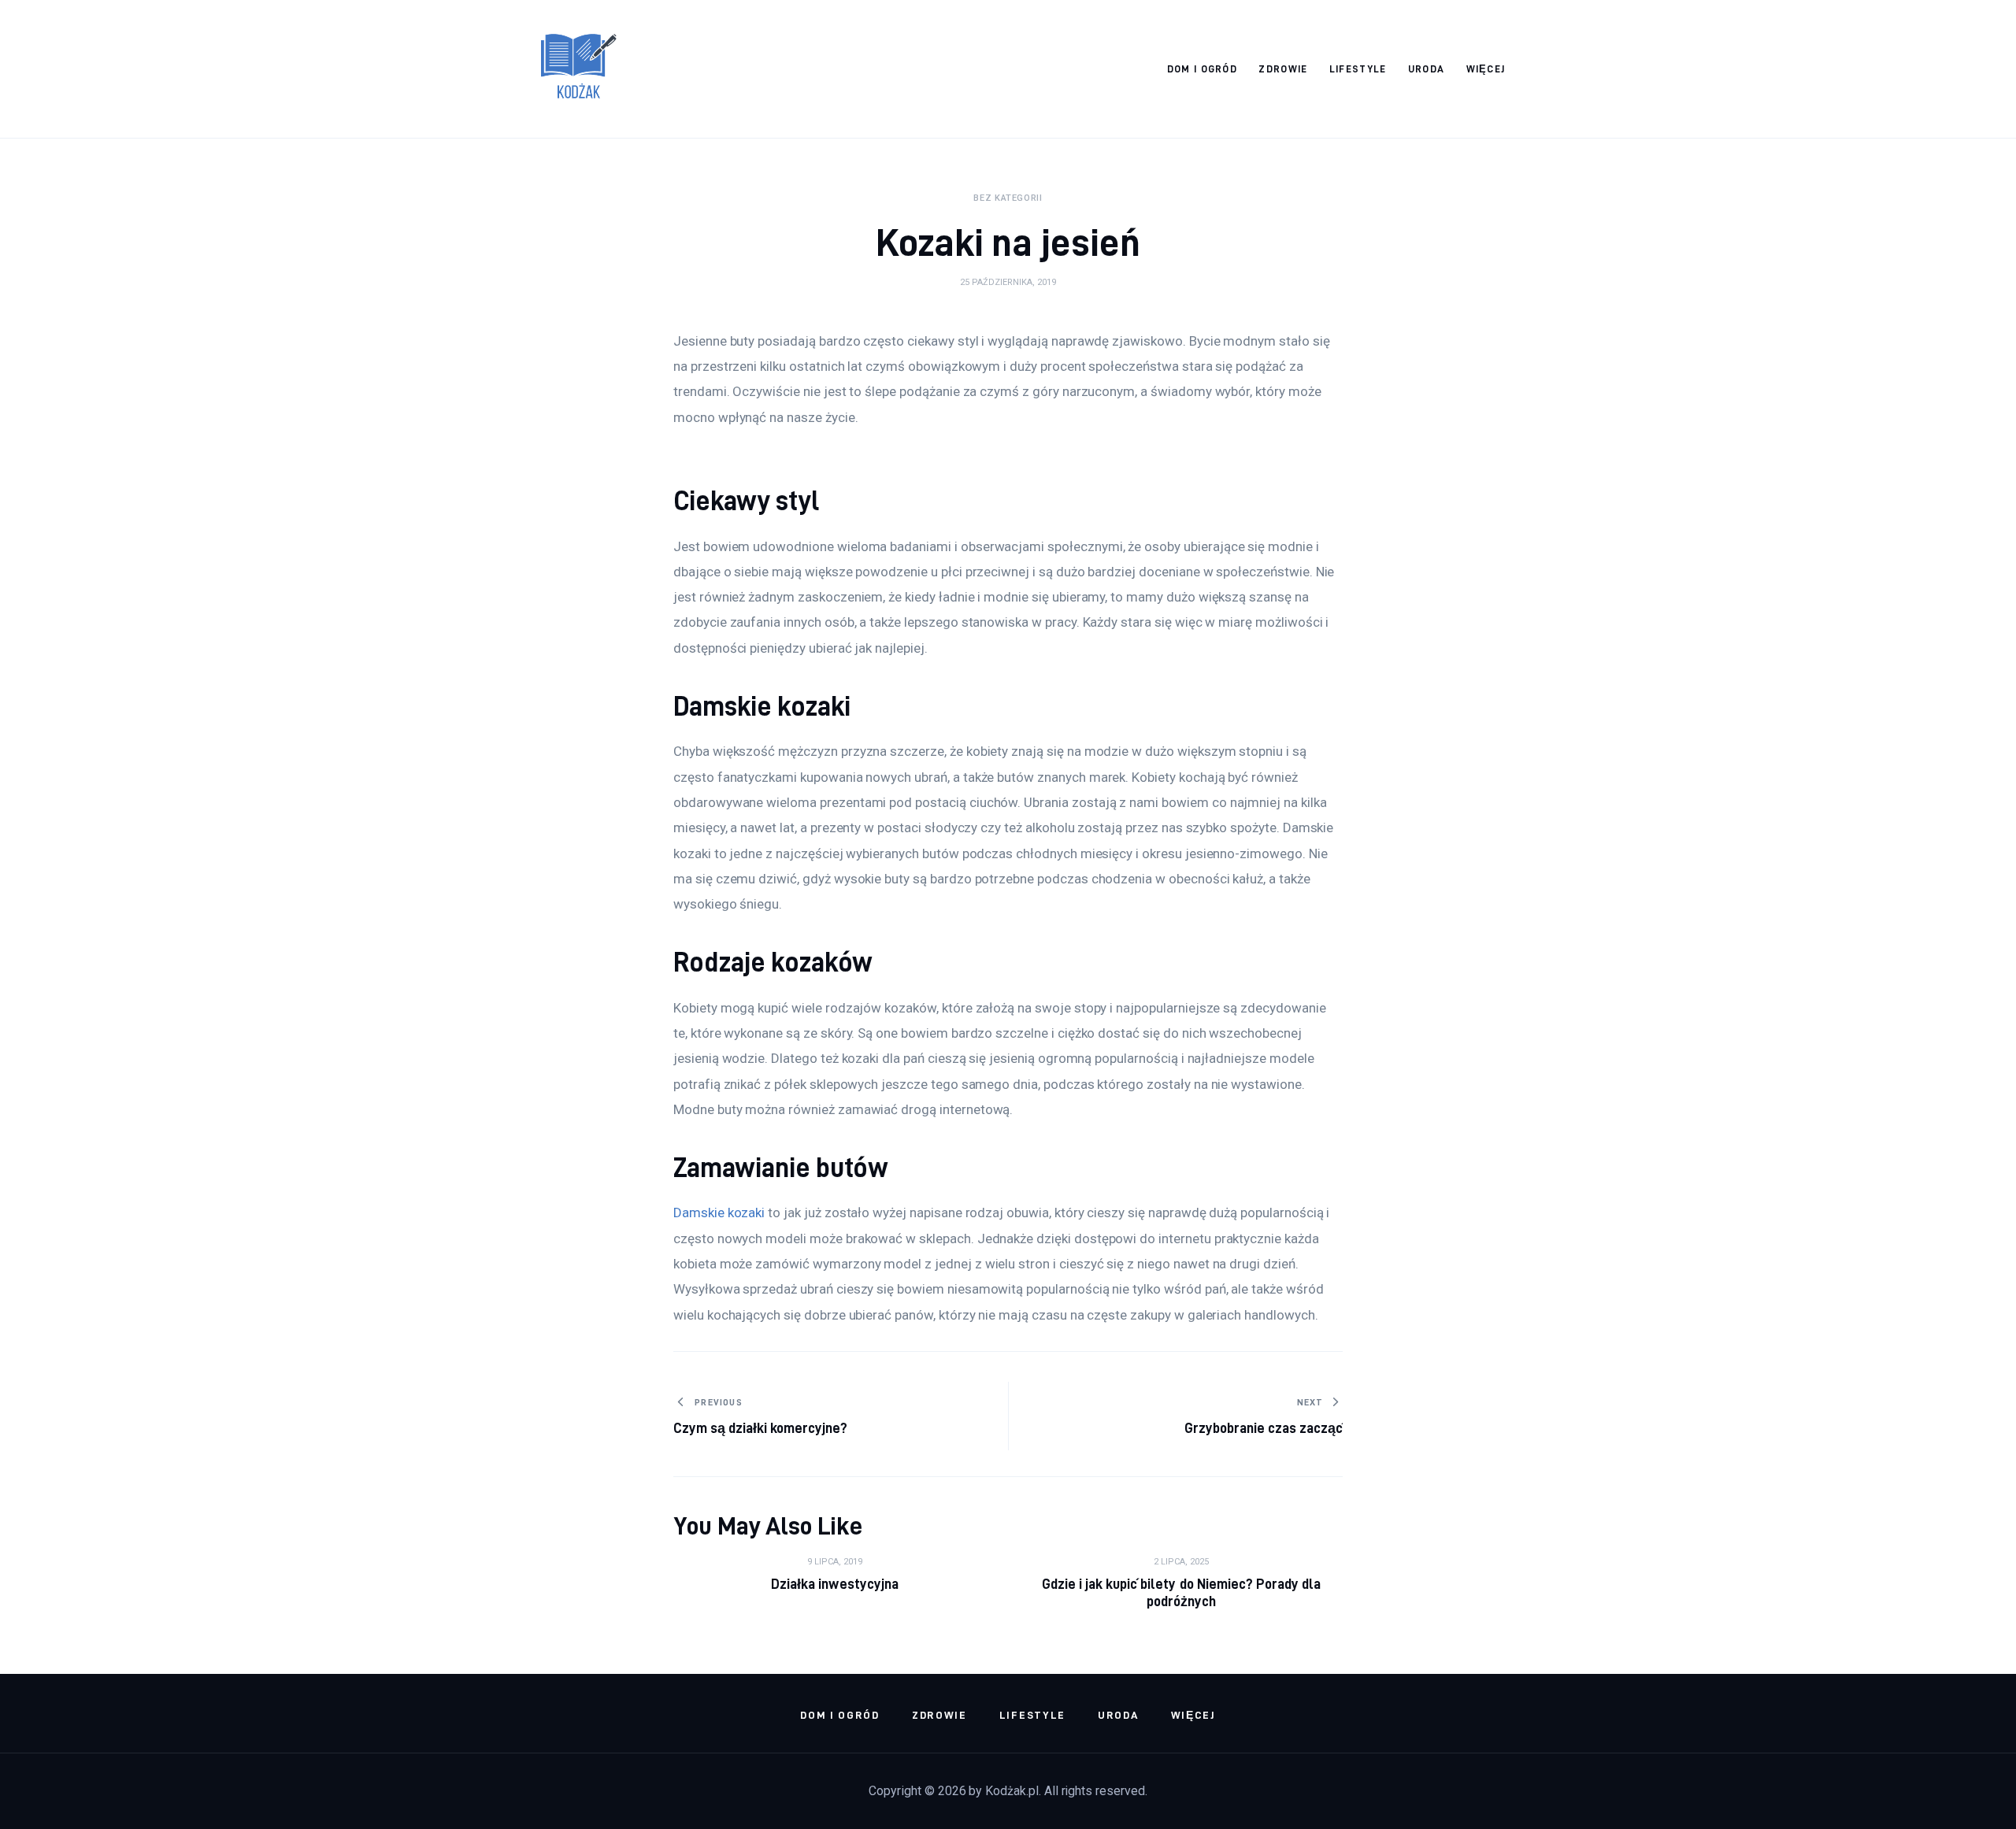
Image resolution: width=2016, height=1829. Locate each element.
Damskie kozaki (719, 1213)
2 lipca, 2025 (1181, 1562)
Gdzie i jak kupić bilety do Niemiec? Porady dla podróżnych (1181, 1592)
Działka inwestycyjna (834, 1584)
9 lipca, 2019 (835, 1562)
